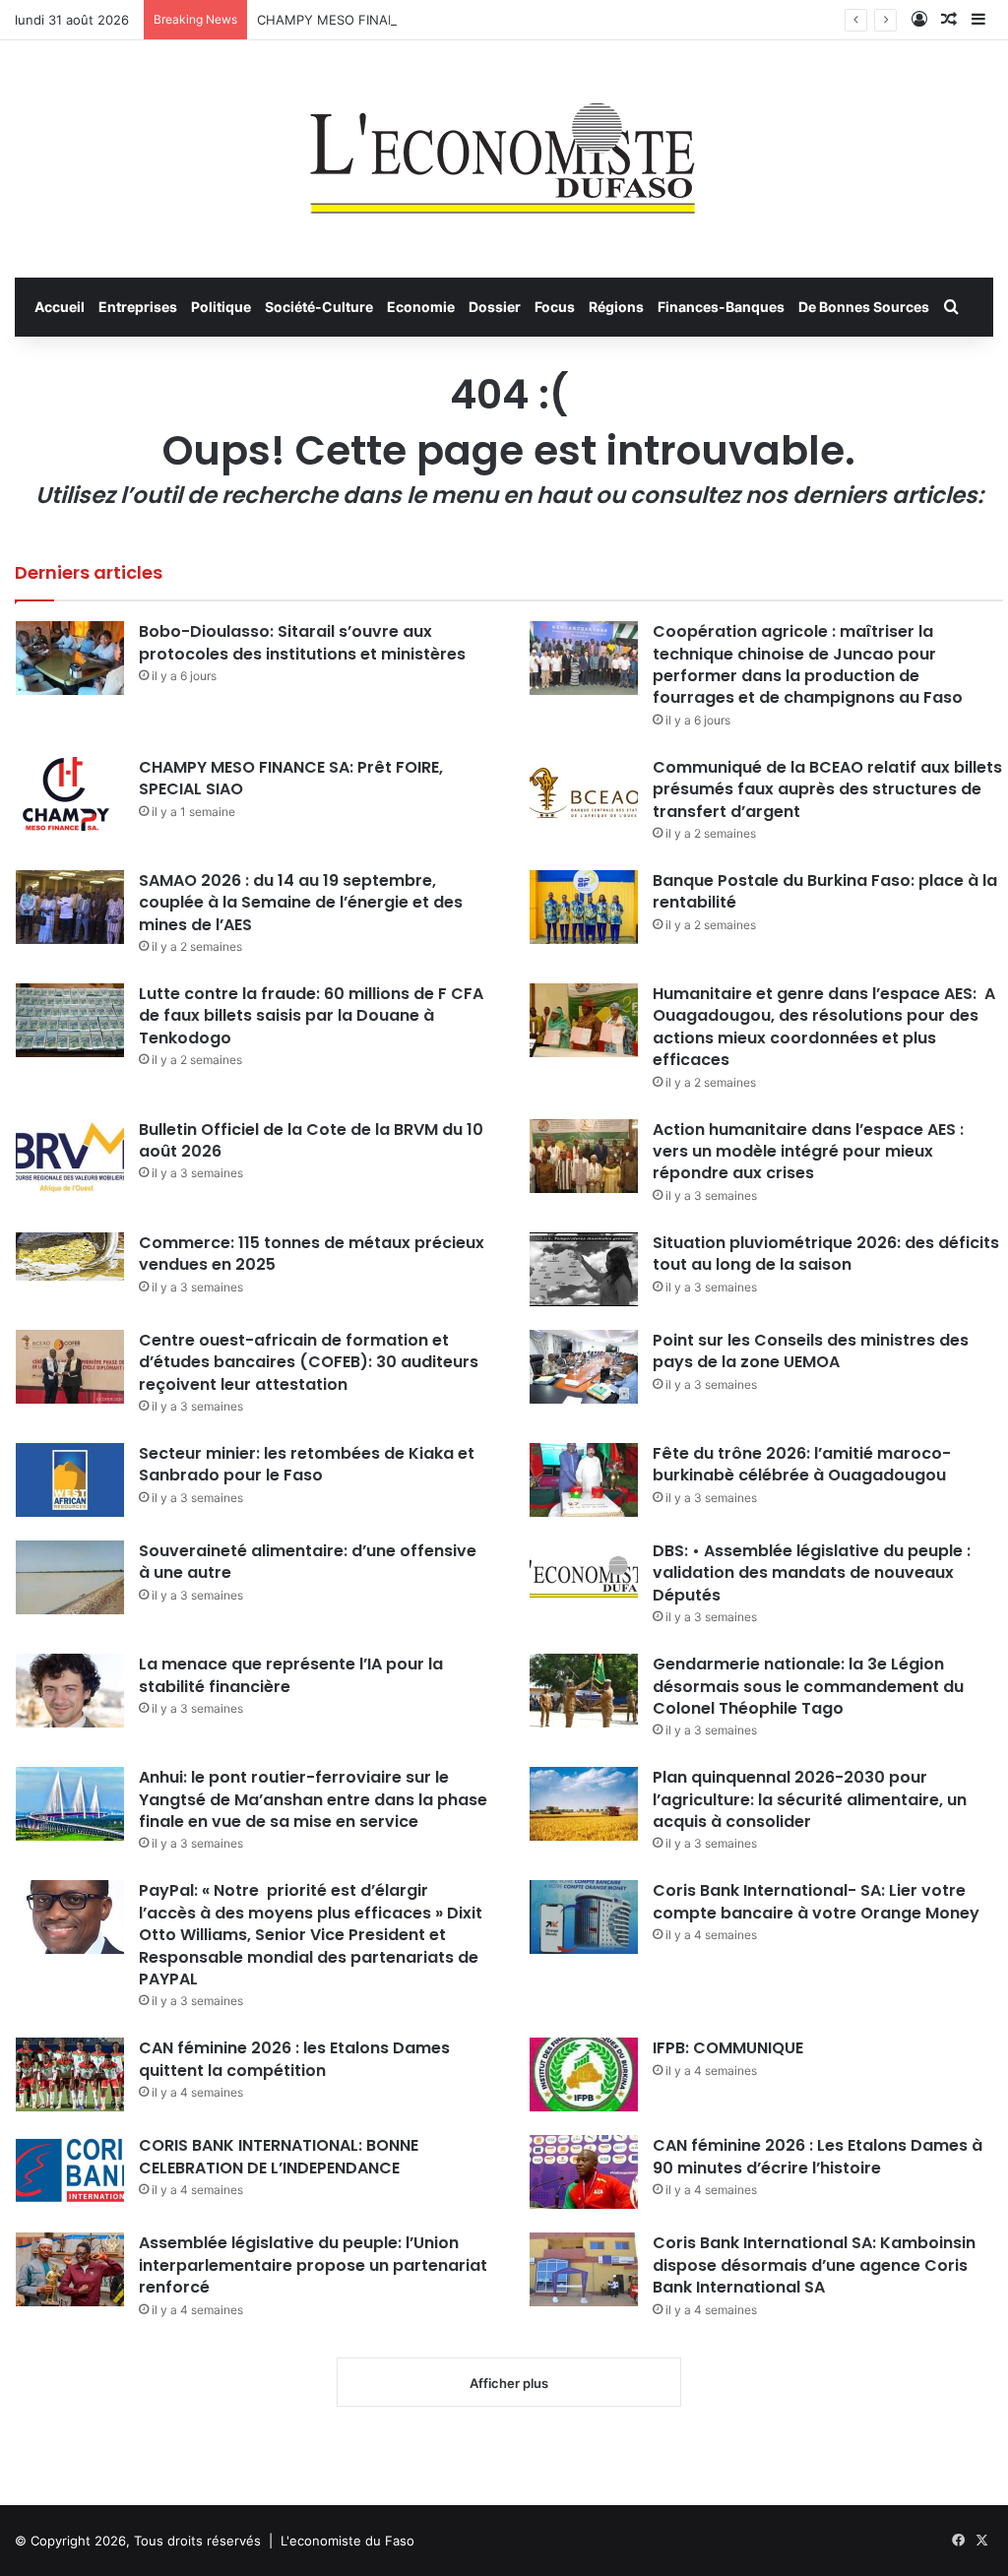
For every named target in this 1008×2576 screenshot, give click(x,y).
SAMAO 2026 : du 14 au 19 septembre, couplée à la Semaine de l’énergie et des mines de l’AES (301, 903)
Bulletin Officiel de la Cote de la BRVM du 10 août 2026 (311, 1140)
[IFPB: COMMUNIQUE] (584, 2074)
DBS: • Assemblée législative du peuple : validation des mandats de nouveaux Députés (812, 1573)
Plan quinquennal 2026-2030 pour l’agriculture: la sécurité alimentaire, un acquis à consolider (810, 1799)
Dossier (495, 307)
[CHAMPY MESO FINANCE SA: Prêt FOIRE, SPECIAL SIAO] (70, 794)
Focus (555, 307)
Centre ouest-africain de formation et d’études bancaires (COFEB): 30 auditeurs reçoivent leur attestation (309, 1362)
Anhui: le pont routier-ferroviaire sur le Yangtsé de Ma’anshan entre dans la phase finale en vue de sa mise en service (313, 1799)
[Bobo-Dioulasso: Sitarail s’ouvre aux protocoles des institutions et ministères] (70, 658)
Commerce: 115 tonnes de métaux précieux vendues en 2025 (312, 1254)
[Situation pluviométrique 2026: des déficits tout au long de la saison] (584, 1269)
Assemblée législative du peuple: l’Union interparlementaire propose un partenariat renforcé (313, 2265)
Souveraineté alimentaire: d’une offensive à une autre (308, 1562)
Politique (221, 307)
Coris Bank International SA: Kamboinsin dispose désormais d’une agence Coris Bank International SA (814, 2265)
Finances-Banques (721, 307)
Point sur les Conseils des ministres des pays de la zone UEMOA (811, 1351)
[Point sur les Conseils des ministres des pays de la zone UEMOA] (584, 1367)
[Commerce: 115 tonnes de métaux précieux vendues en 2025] (70, 1257)
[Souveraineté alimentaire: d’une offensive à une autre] (70, 1577)
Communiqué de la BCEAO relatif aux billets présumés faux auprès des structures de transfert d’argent (827, 789)
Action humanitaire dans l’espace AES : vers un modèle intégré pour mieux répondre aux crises (808, 1152)
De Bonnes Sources (864, 307)
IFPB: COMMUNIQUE (728, 2048)
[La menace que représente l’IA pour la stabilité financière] (70, 1691)
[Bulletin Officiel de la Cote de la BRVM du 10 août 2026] (70, 1156)
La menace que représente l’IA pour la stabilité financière (291, 1675)
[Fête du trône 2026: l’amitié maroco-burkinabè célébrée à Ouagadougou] (584, 1480)
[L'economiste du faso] (504, 149)
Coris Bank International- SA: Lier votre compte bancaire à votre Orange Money (816, 1901)
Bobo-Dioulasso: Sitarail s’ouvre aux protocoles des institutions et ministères (302, 642)
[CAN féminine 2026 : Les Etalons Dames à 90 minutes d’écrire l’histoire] (584, 2172)
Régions (616, 307)
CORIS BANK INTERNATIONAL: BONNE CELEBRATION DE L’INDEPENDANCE (279, 2156)
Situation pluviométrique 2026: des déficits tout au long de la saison (826, 1254)
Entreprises (138, 307)
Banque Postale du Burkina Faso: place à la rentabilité (825, 891)
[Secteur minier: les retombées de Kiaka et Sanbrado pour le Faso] (70, 1480)
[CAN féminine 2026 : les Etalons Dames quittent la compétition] (70, 2074)
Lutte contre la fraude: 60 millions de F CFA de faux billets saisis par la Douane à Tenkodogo (311, 1016)
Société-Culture (319, 307)
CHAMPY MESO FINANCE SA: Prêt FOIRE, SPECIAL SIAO (429, 20)
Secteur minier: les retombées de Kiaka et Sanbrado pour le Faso (307, 1464)
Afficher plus (509, 2383)
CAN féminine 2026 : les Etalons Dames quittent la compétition (294, 2059)
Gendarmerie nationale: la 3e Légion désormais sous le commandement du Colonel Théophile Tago (808, 1686)
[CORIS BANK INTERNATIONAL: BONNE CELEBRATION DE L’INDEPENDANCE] (70, 2172)
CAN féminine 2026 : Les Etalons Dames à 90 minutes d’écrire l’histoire (818, 2156)
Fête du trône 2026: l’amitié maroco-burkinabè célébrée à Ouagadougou (802, 1464)
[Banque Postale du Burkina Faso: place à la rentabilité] (584, 907)
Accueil (60, 307)
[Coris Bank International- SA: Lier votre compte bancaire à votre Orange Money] (584, 1917)
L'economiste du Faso (347, 2541)
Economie (421, 307)
